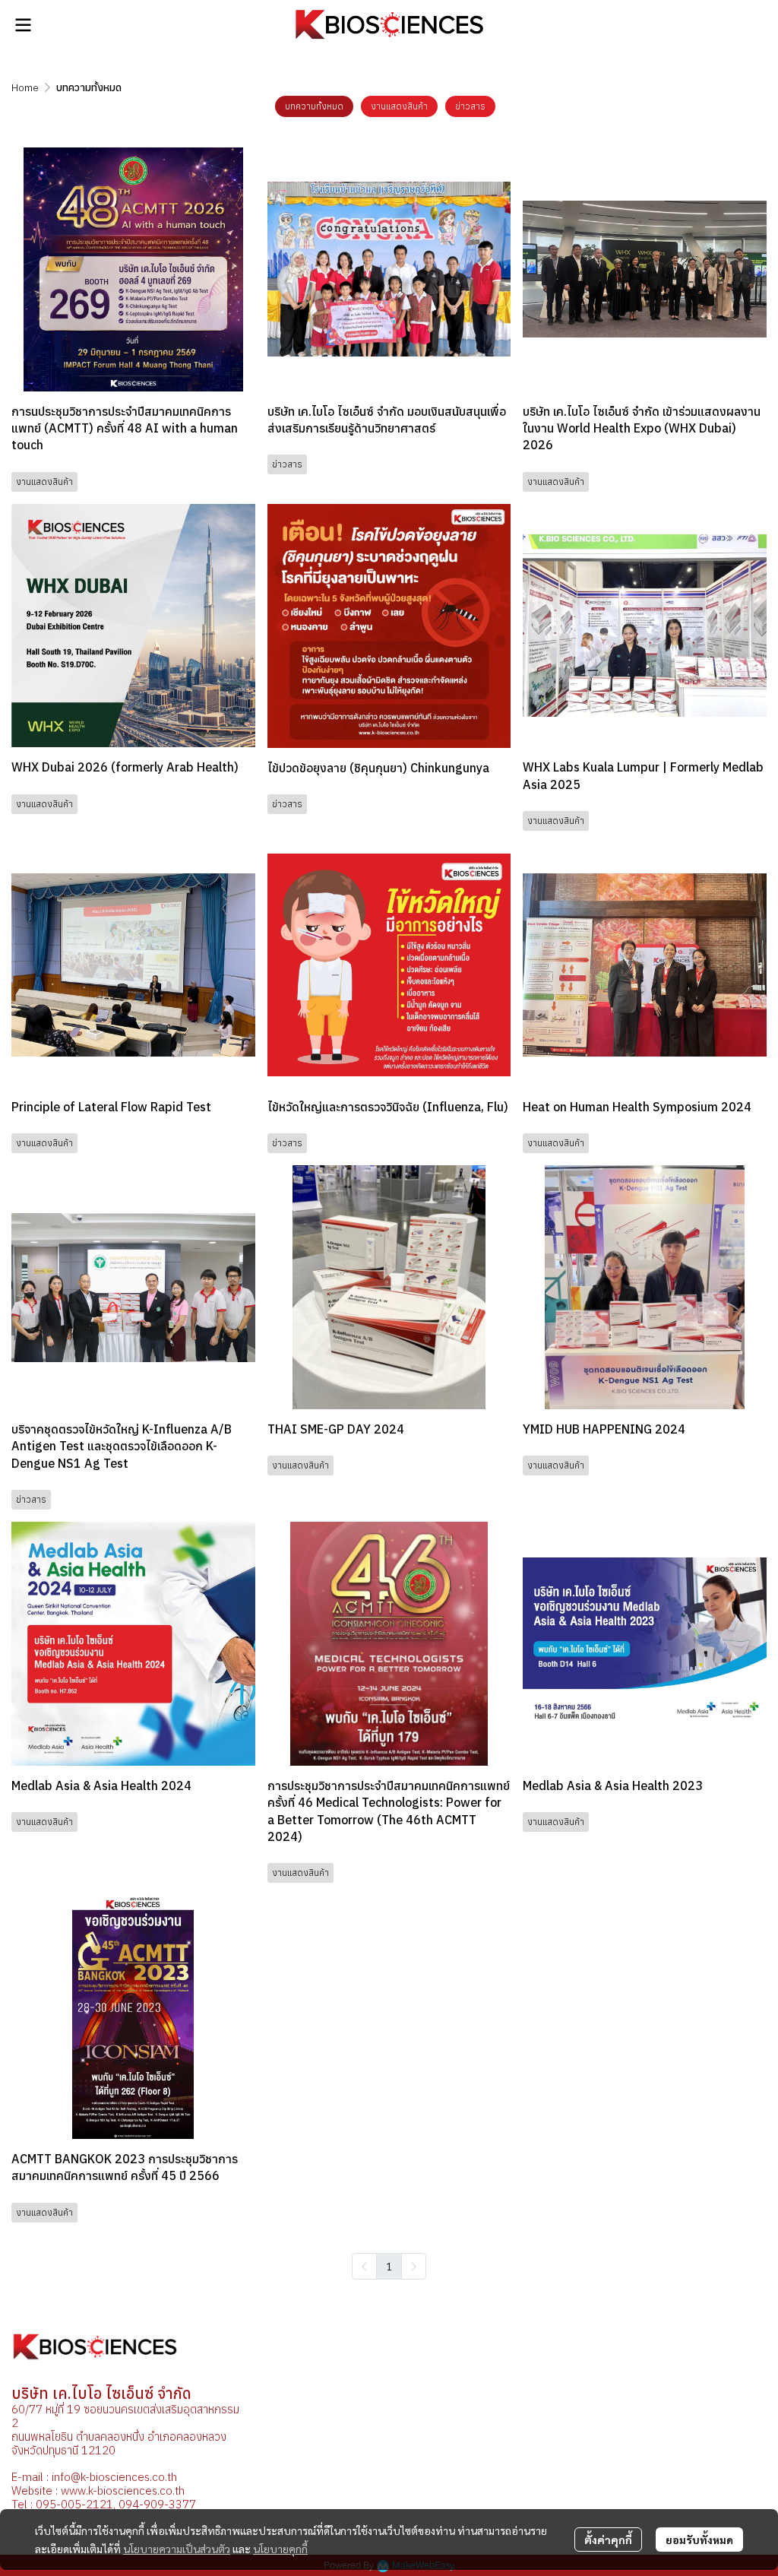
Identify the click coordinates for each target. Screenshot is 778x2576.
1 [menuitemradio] (389, 2266)
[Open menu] (23, 25)
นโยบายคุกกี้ (280, 2549)
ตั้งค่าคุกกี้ (608, 2540)
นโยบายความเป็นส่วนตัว (177, 2549)
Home (25, 87)
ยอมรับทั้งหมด (699, 2540)
